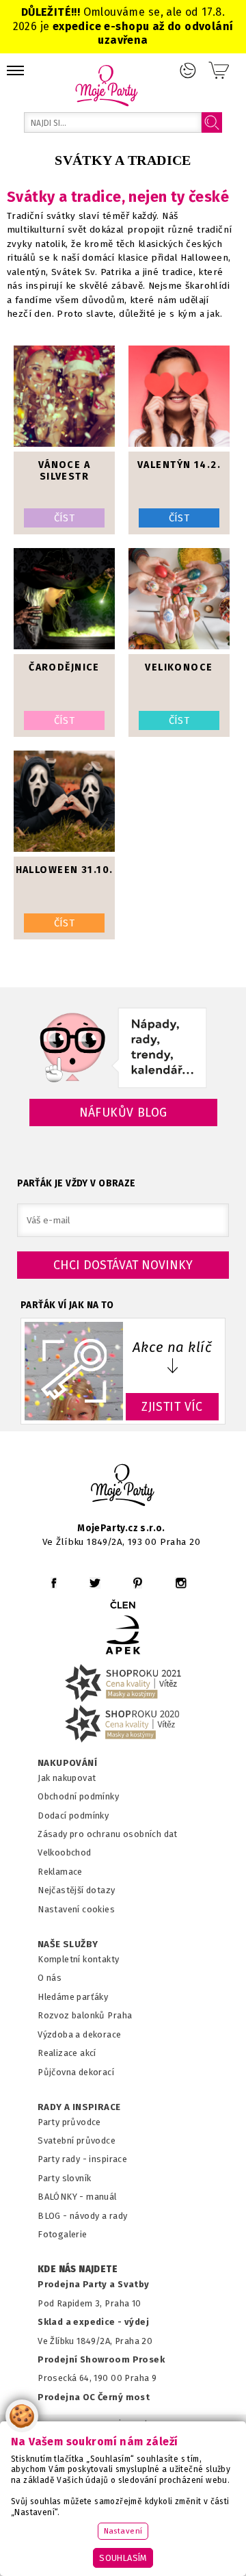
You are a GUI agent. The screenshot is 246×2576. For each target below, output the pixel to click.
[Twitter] (95, 1583)
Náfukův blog (123, 1113)
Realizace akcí (67, 2053)
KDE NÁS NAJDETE (78, 2269)
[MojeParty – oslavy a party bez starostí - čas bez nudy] (106, 85)
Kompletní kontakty (78, 1959)
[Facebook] (54, 1583)
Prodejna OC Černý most (94, 2397)
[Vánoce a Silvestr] (64, 398)
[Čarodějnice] (64, 600)
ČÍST (65, 518)
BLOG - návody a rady (82, 2216)
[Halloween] (64, 803)
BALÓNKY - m (66, 2197)
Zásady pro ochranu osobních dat (108, 1834)
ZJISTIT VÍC (172, 1407)
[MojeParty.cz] (123, 1487)
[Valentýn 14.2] (179, 398)
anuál (106, 2197)
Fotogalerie (63, 2234)
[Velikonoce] (179, 600)
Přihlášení (188, 70)
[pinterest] (138, 1583)
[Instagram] (181, 1583)
